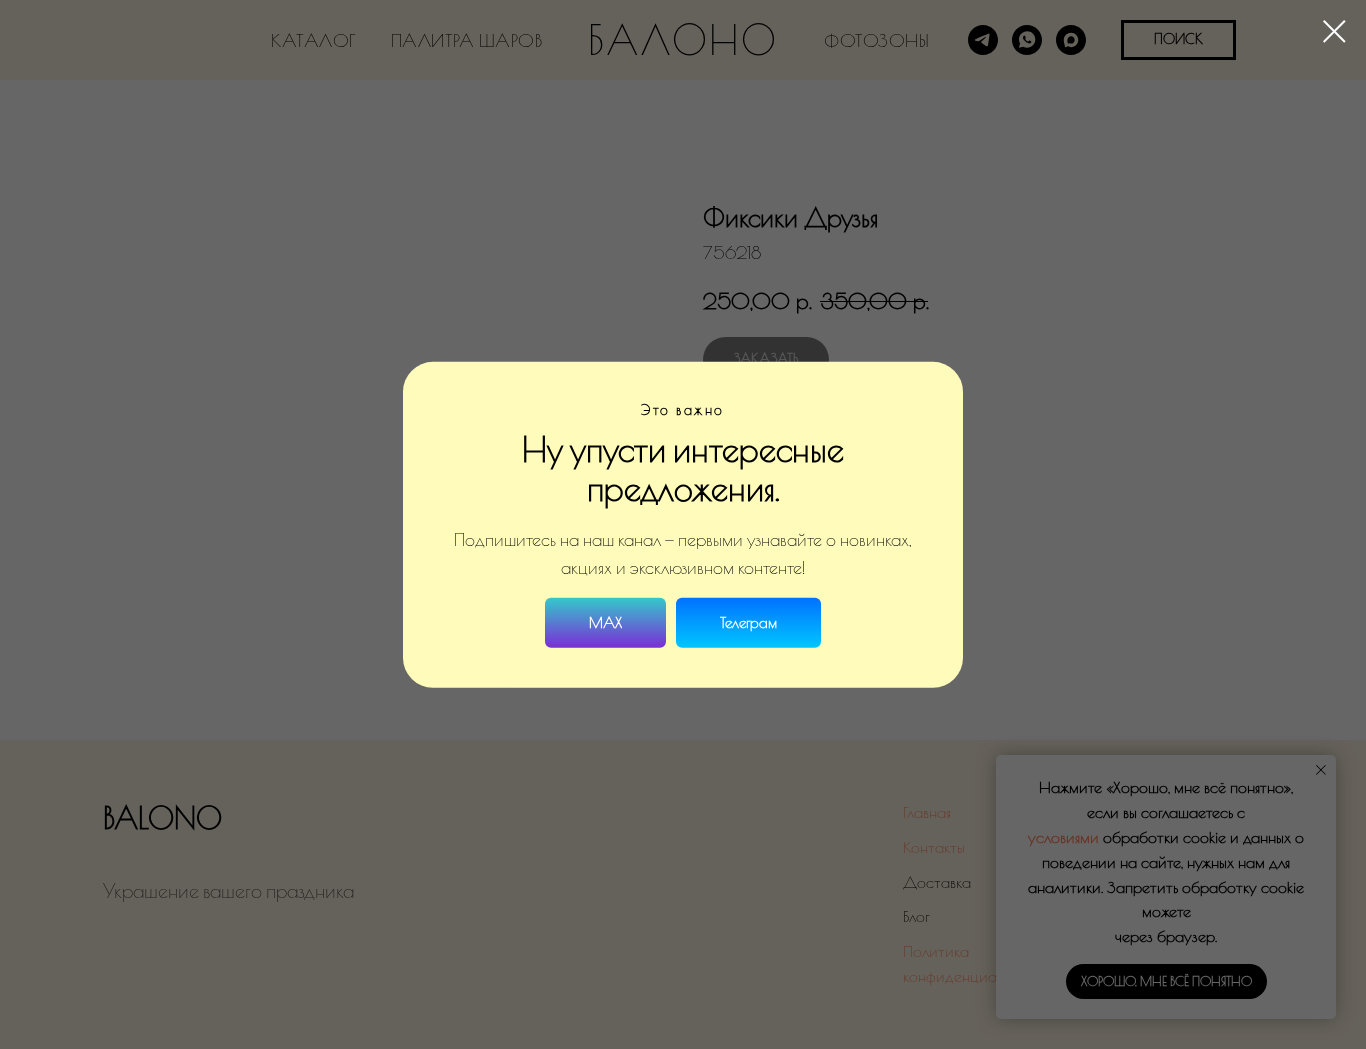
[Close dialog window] (1334, 31)
